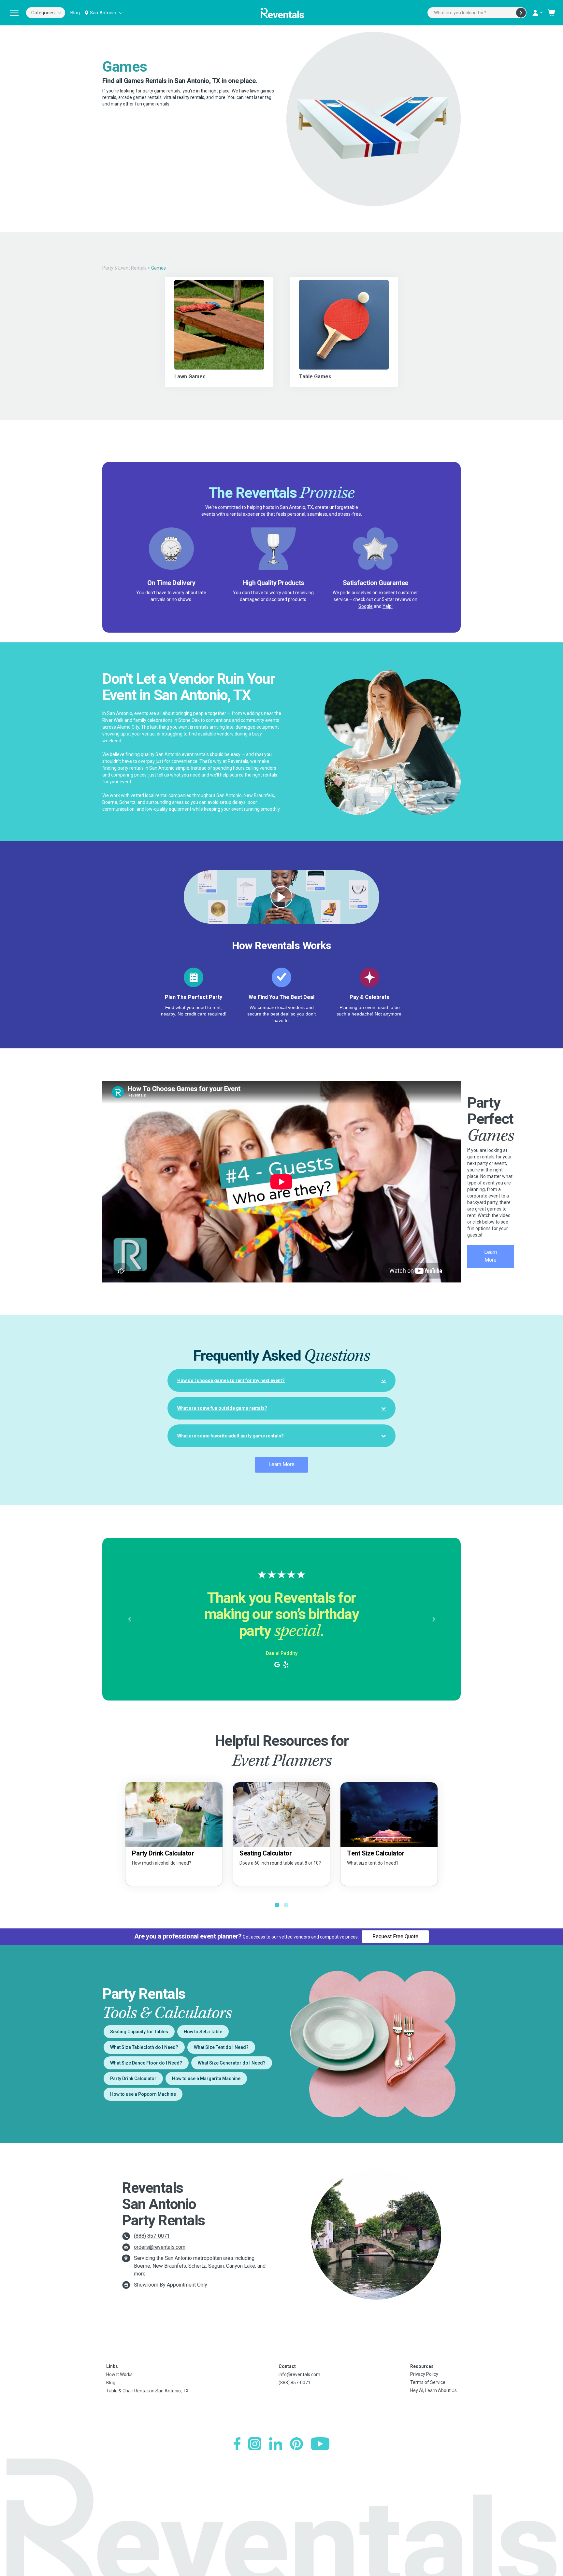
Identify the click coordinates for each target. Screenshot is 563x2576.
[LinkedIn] (276, 2444)
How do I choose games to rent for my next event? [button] (231, 1380)
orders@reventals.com (160, 2247)
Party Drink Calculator (133, 2079)
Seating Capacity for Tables (139, 2032)
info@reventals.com (299, 2374)
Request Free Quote (395, 1936)
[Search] (521, 13)
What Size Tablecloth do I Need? (144, 2047)
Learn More (491, 1256)
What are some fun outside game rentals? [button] (222, 1408)
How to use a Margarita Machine (206, 2079)
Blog (75, 13)
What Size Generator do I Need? (232, 2063)
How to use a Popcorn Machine (143, 2094)
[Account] (537, 13)
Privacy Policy (424, 2374)
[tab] (281, 1380)
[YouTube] (320, 2444)
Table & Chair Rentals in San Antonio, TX (147, 2391)
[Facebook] (237, 2444)
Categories (43, 13)
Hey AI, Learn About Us (433, 2390)
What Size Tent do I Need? (221, 2047)
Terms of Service (428, 2382)
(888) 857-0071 (152, 2236)
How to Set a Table (203, 2032)
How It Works (119, 2374)
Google (366, 606)
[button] (129, 1619)
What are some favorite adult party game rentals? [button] (231, 1436)
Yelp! (388, 606)
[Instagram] (255, 2444)
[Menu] (14, 13)
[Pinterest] (296, 2444)
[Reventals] (281, 13)
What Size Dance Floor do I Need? (146, 2063)
